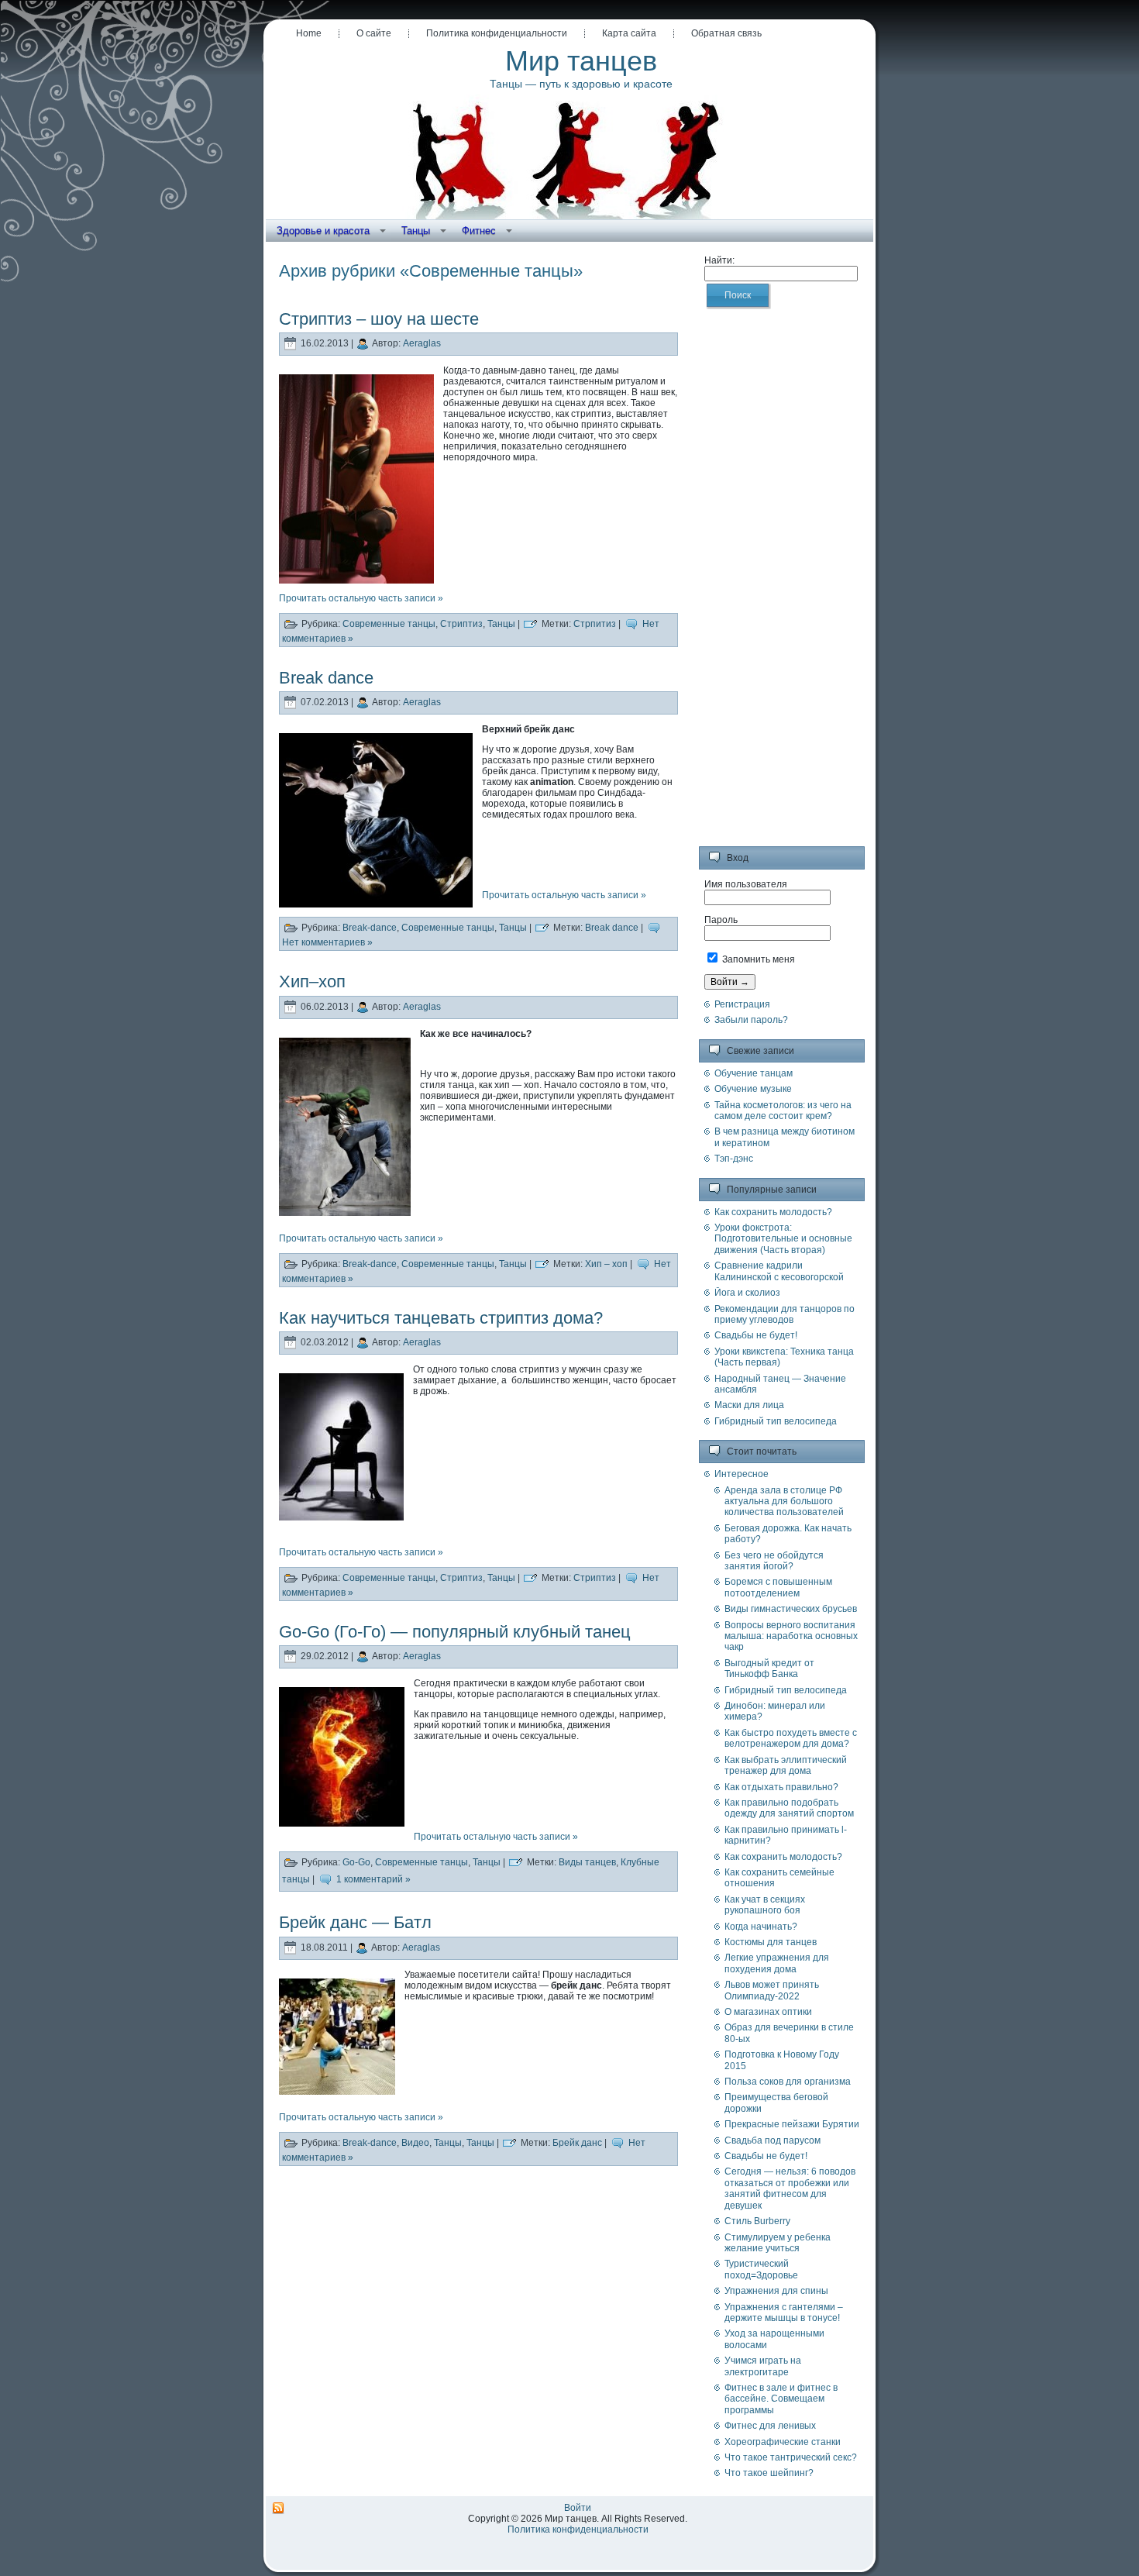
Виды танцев (587, 1863)
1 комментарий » (373, 1880)
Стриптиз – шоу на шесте (379, 319)
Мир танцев (581, 61)
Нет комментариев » (327, 942)
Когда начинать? (761, 1927)
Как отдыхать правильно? (781, 1787)
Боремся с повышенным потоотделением (778, 1587)
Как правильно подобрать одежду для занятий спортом (789, 1808)
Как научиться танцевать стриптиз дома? (441, 1318)
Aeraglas (422, 343)
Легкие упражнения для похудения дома (777, 1963)
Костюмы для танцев (771, 1942)
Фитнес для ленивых (770, 2426)
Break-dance (370, 928)
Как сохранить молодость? (773, 1212)
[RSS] (278, 2509)
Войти (578, 2508)
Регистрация (742, 1004)
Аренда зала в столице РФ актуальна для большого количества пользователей (784, 1502)
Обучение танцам (754, 1073)
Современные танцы (389, 624)
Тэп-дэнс (734, 1159)
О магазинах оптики (768, 2012)
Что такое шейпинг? (769, 2473)
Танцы (416, 231)
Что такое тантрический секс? (791, 2457)
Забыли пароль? (751, 1020)
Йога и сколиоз (747, 1293)
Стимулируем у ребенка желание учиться (778, 2243)
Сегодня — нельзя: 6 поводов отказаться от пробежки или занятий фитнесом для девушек (790, 2188)
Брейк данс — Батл (355, 1922)
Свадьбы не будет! (756, 1335)
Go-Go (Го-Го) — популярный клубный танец (455, 1632)
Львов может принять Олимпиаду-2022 (772, 1990)
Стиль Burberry (757, 2221)
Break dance (326, 678)
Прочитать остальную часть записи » (361, 598)
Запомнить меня (757, 959)
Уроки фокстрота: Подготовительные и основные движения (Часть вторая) (783, 1239)
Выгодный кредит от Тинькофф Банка (769, 1669)
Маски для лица (749, 1405)
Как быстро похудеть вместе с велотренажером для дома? (791, 1738)
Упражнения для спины (776, 2291)
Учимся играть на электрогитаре (763, 2366)
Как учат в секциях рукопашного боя (765, 1905)
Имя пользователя (746, 884)
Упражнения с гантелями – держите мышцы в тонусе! (784, 2313)
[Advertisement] (782, 586)
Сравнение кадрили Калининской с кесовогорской (779, 1271)
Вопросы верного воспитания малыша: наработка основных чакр (791, 1636)
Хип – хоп (606, 1264)
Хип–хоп (312, 981)
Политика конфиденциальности (578, 2530)
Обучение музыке (753, 1089)
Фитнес (479, 231)
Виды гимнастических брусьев (791, 1609)
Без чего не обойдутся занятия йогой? (774, 1561)
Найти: (719, 260)
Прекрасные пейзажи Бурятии (792, 2124)
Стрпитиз (595, 624)
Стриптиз (461, 624)
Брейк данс (577, 2143)
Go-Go (356, 1863)
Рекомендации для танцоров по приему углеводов (785, 1314)
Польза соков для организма (788, 2082)
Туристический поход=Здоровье (761, 2269)
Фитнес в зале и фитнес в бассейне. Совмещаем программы (781, 2399)
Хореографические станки (783, 2442)
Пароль (721, 920)
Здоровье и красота (323, 231)
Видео (415, 2143)
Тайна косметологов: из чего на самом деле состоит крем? (783, 1111)
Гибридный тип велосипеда (776, 1421)
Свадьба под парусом (773, 2140)
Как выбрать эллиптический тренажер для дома (786, 1765)
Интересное (742, 1474)
